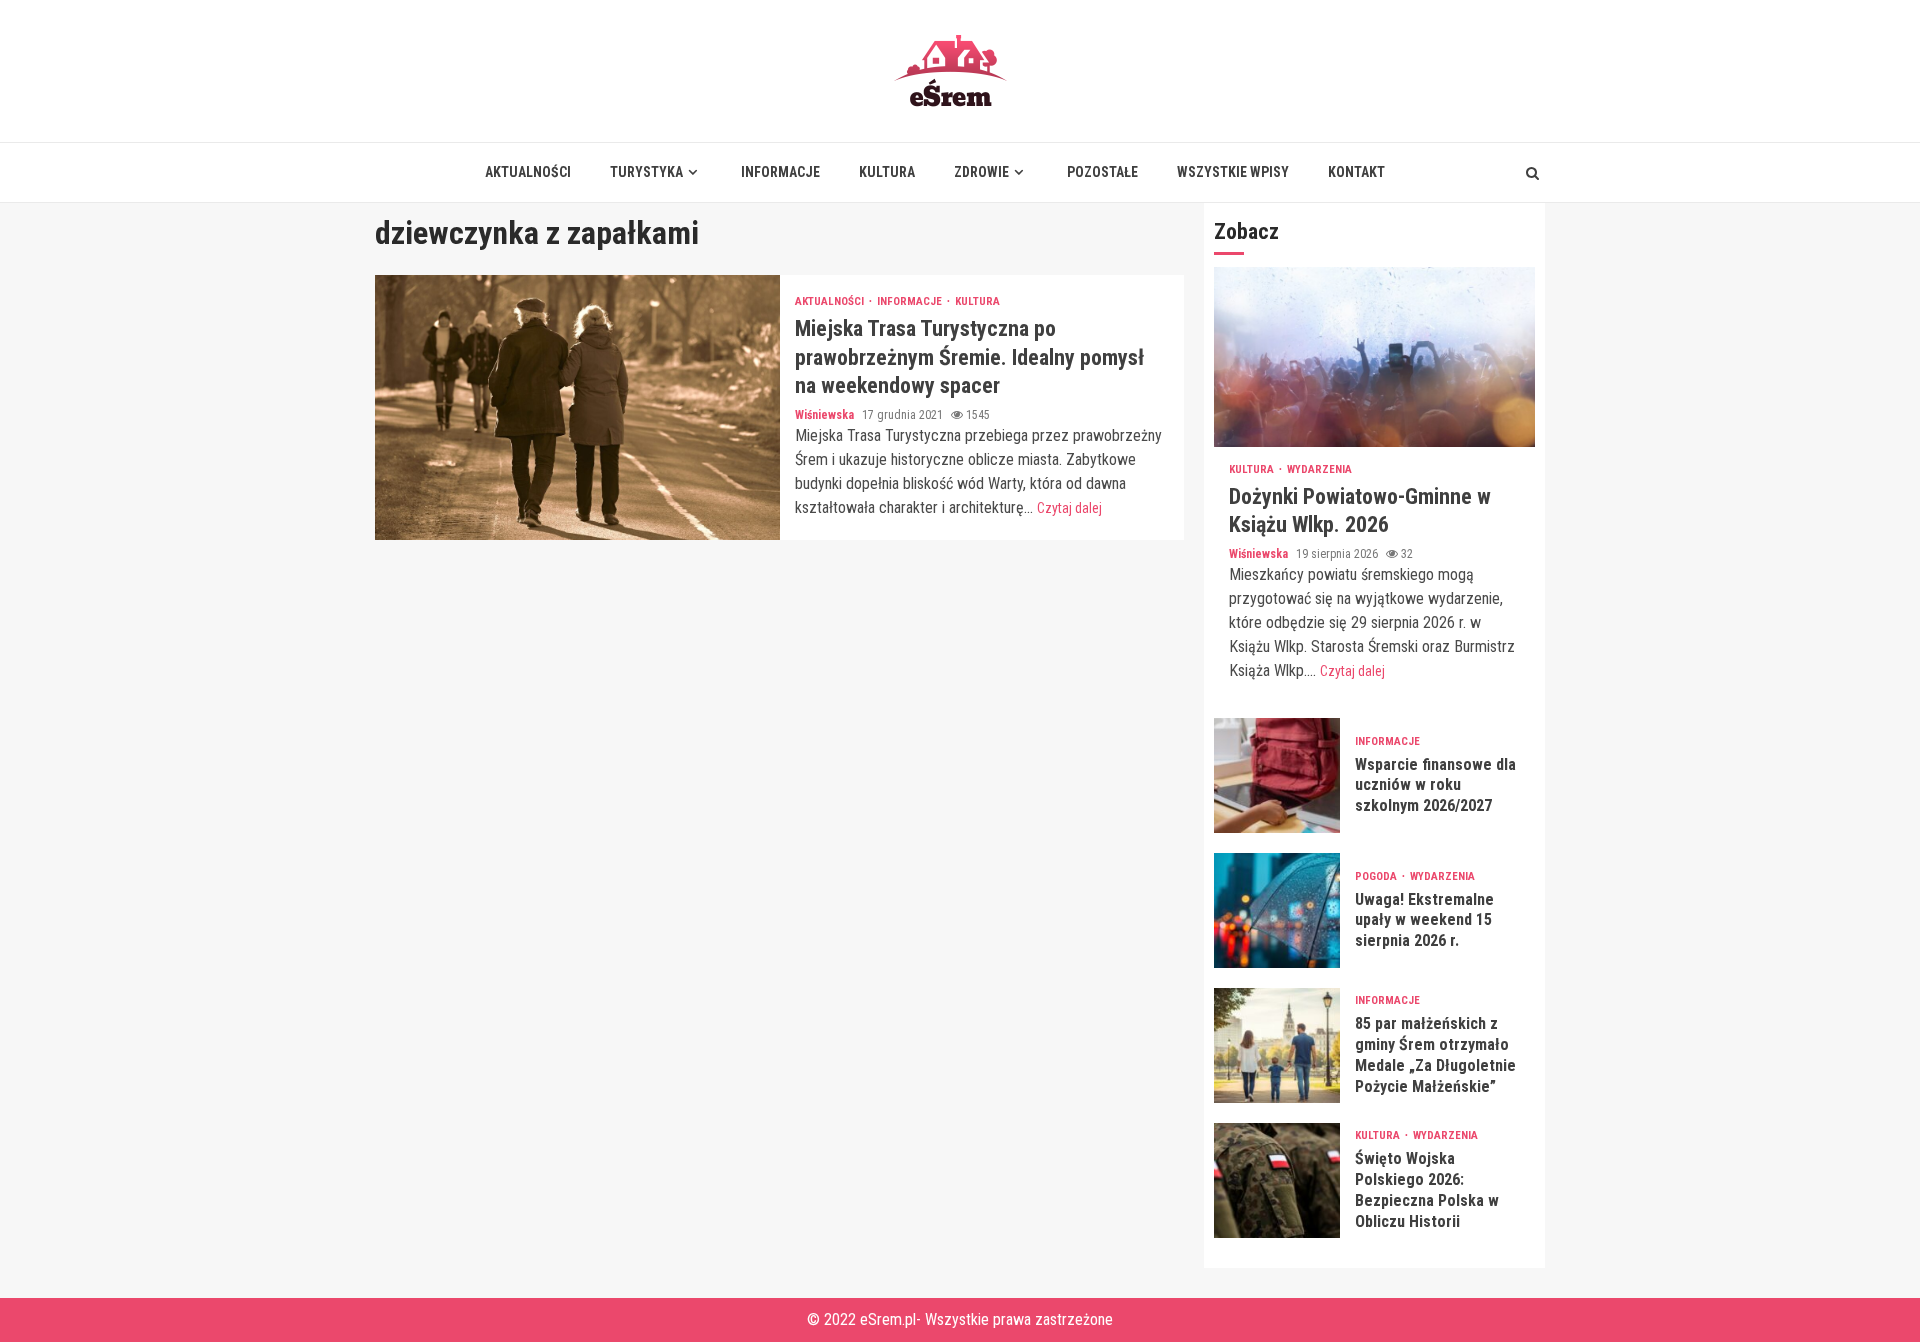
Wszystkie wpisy (1233, 172)
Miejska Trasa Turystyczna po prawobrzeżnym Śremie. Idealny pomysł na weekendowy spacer (577, 407)
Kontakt (1356, 172)
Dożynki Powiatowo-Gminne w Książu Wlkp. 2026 (1374, 357)
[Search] (1532, 173)
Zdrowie (981, 172)
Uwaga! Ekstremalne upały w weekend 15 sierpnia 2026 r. (1277, 910)
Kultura (887, 172)
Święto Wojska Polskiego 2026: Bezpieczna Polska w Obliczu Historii (1277, 1180)
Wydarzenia (1319, 469)
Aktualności (528, 172)
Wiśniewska (826, 415)
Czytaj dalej (1069, 508)
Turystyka (646, 172)
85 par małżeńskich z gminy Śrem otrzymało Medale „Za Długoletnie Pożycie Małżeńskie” (1277, 1045)
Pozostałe (1102, 172)
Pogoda (1377, 876)
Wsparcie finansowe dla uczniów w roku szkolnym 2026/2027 (1277, 775)
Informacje (780, 172)
